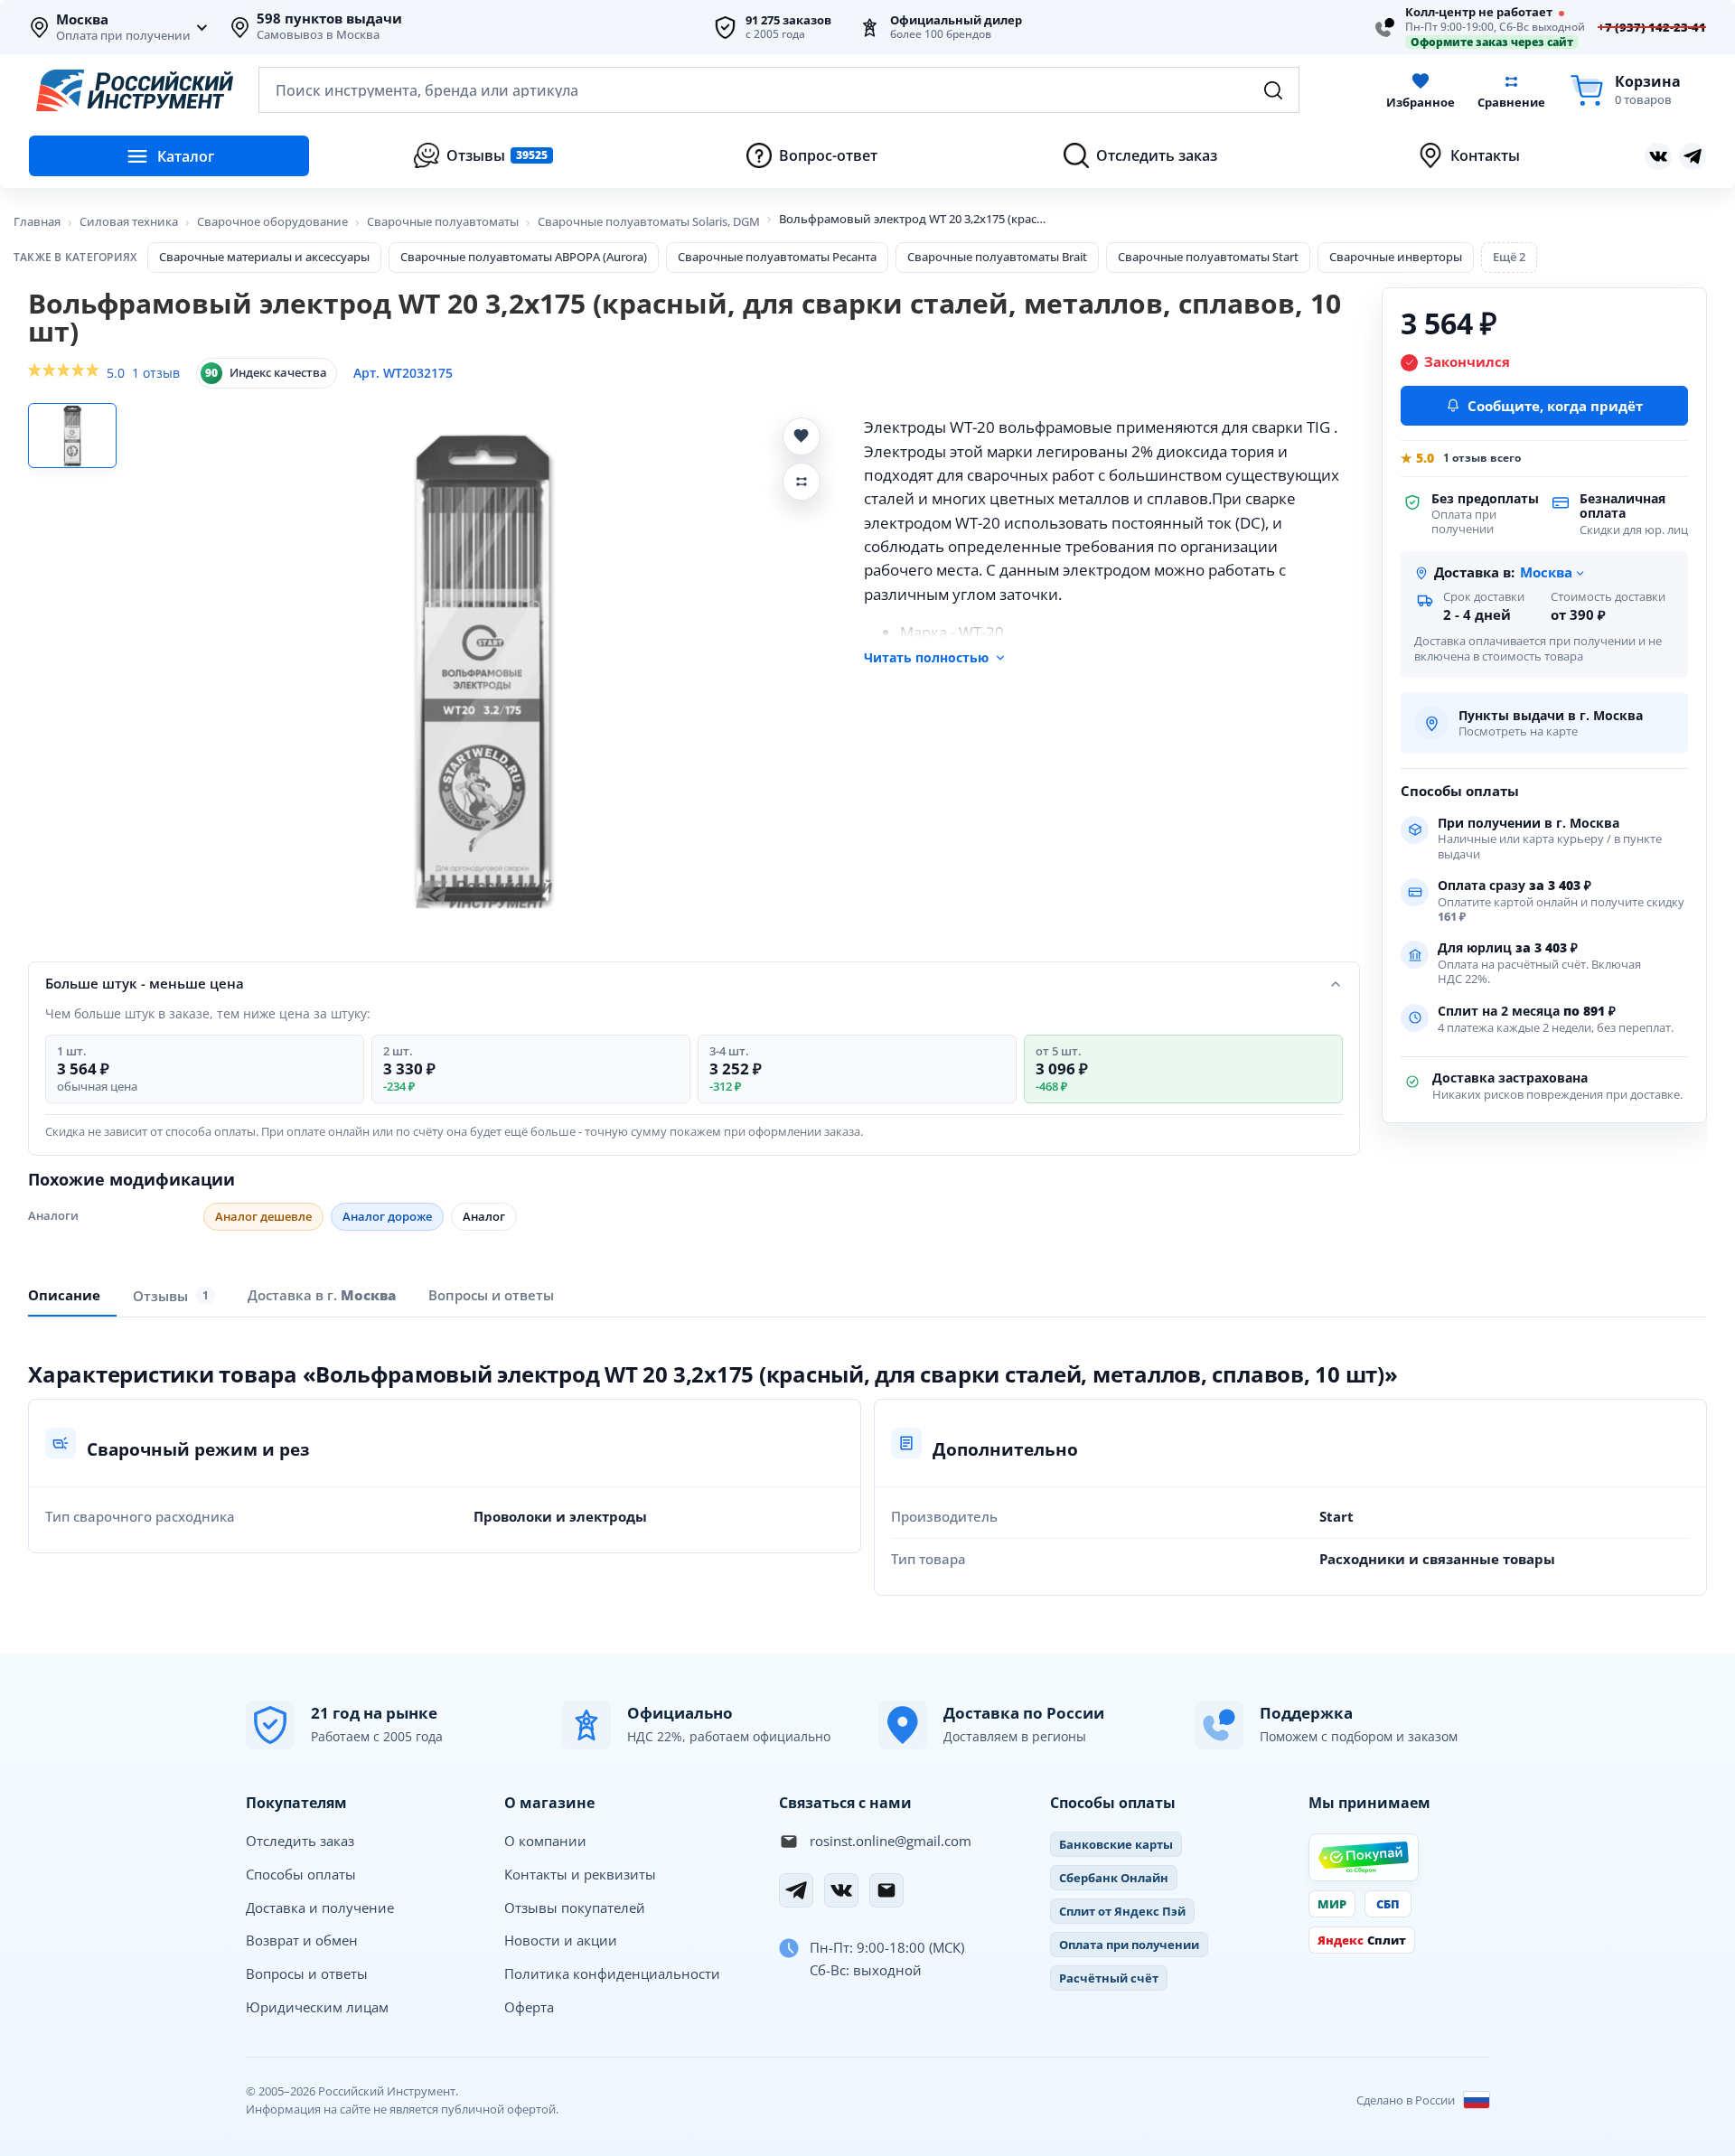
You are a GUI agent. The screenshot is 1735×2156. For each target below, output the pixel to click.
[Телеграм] (1693, 156)
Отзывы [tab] (171, 1295)
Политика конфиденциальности (612, 1973)
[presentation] (174, 1295)
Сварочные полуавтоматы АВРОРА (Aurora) (524, 257)
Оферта (529, 2007)
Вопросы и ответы (307, 1973)
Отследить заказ (300, 1841)
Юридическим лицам (317, 2007)
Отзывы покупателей (575, 1908)
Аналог (484, 1216)
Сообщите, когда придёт (1555, 406)
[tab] (322, 1295)
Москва (82, 20)
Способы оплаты (301, 1874)
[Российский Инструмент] (135, 90)
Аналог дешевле (263, 1216)
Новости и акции (561, 1940)
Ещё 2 (1509, 257)
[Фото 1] (72, 436)
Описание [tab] (64, 1295)
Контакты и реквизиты (580, 1874)
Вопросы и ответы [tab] (491, 1295)
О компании (545, 1841)
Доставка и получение (320, 1908)
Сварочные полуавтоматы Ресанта (777, 257)
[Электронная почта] (886, 1890)
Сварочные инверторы (1396, 257)
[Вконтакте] (1658, 156)
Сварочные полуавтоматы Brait (997, 257)
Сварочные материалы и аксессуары (264, 257)
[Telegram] (796, 1890)
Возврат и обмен (302, 1940)
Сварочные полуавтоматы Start (1208, 257)
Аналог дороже (387, 1216)
